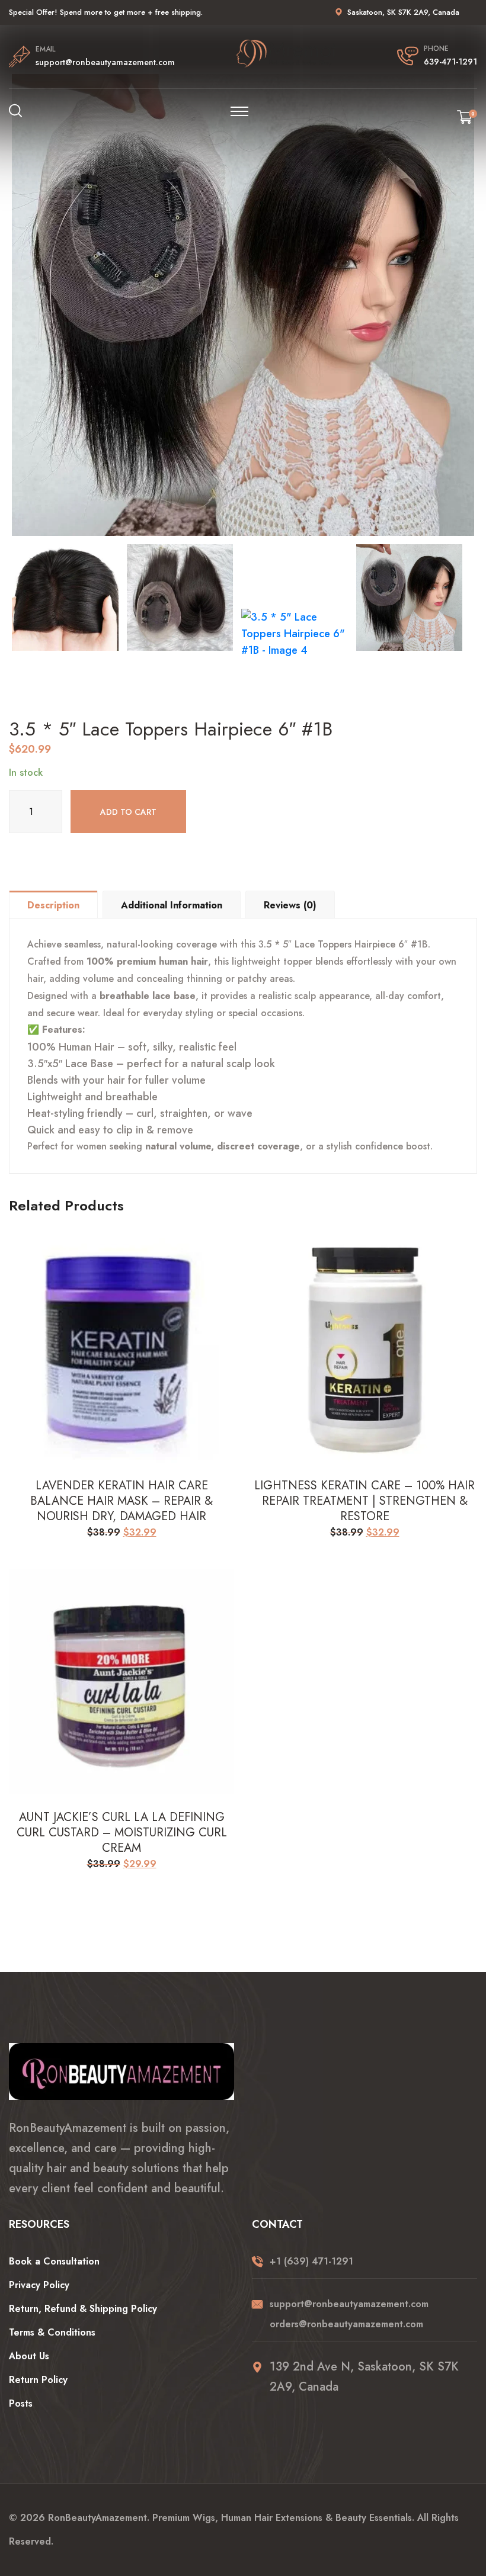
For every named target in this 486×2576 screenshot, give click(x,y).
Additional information (172, 905)
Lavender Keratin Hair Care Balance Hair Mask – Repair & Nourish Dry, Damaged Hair (121, 1501)
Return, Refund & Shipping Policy (83, 2309)
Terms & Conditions (52, 2332)
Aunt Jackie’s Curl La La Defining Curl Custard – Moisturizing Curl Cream (122, 1833)
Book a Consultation (54, 2261)
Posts (21, 2403)
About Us (29, 2356)
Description (53, 905)
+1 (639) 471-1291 (311, 2261)
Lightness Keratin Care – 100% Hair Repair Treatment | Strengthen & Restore (364, 1501)
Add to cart (128, 812)
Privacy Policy (39, 2285)
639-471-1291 (450, 62)
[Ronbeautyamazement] (286, 54)
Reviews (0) (290, 905)
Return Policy (38, 2380)
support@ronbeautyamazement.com (105, 62)
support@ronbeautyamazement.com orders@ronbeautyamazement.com (349, 2314)
